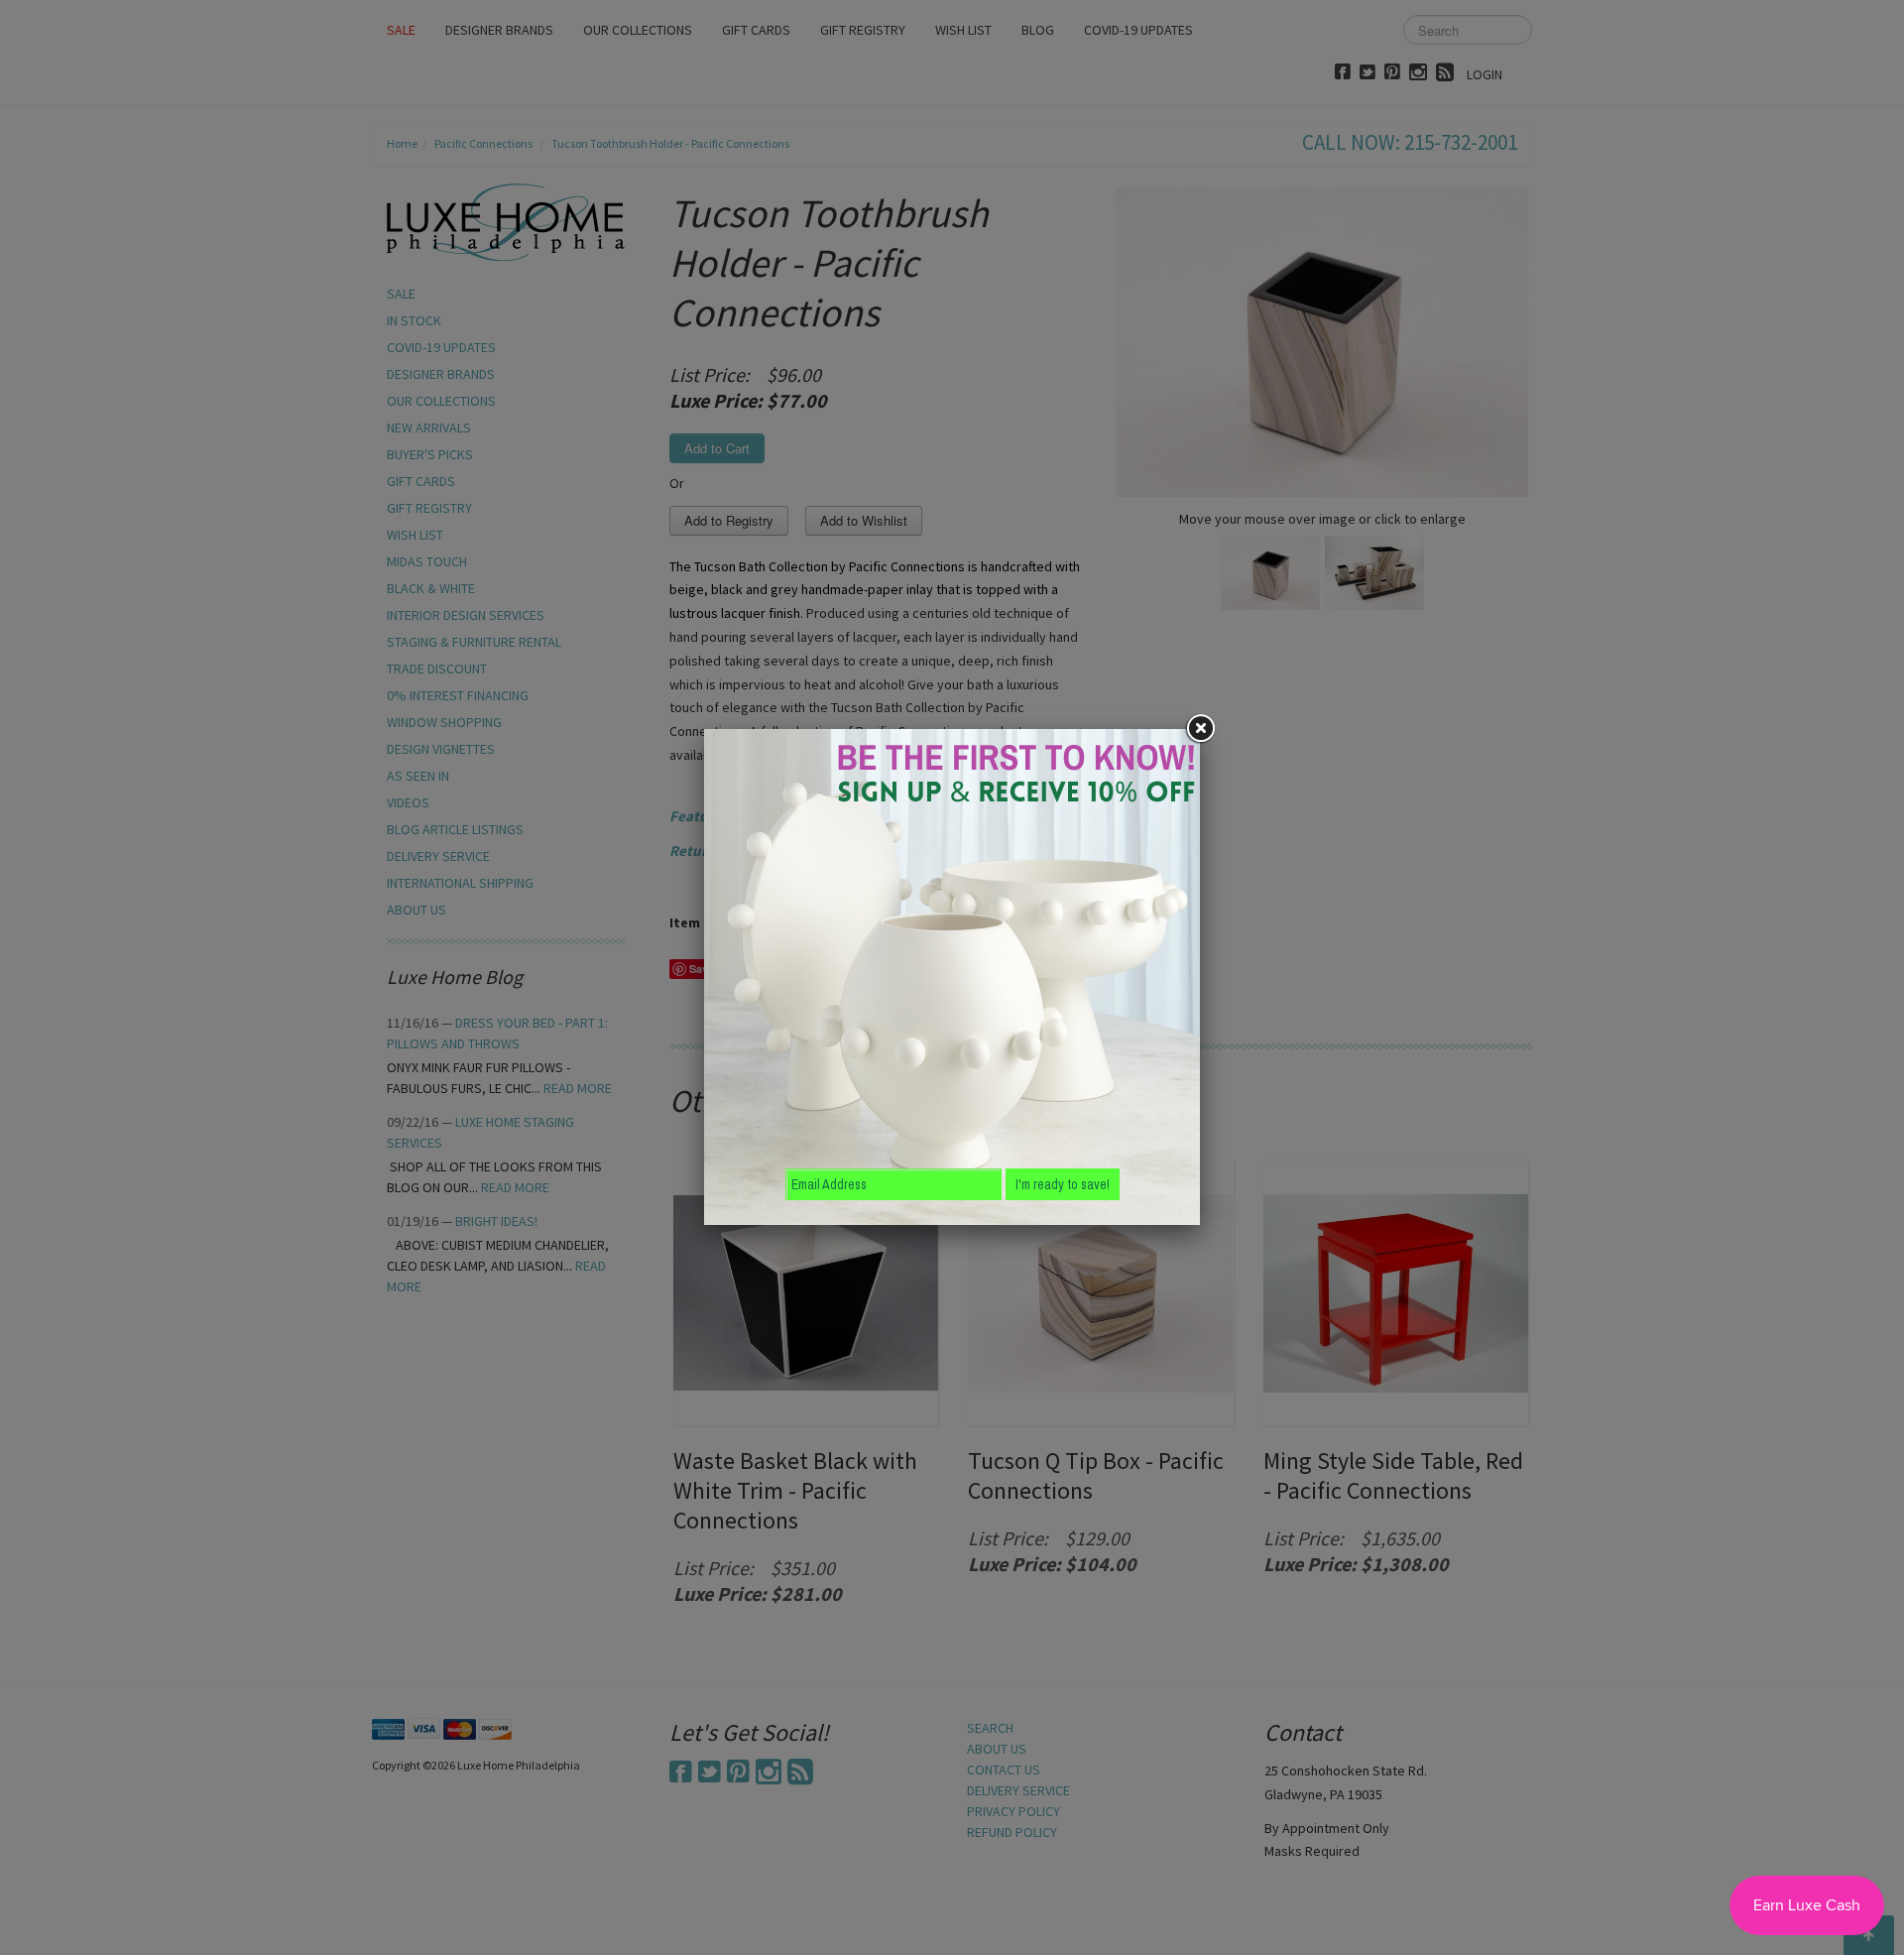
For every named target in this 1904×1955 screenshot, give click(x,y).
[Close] (1200, 729)
